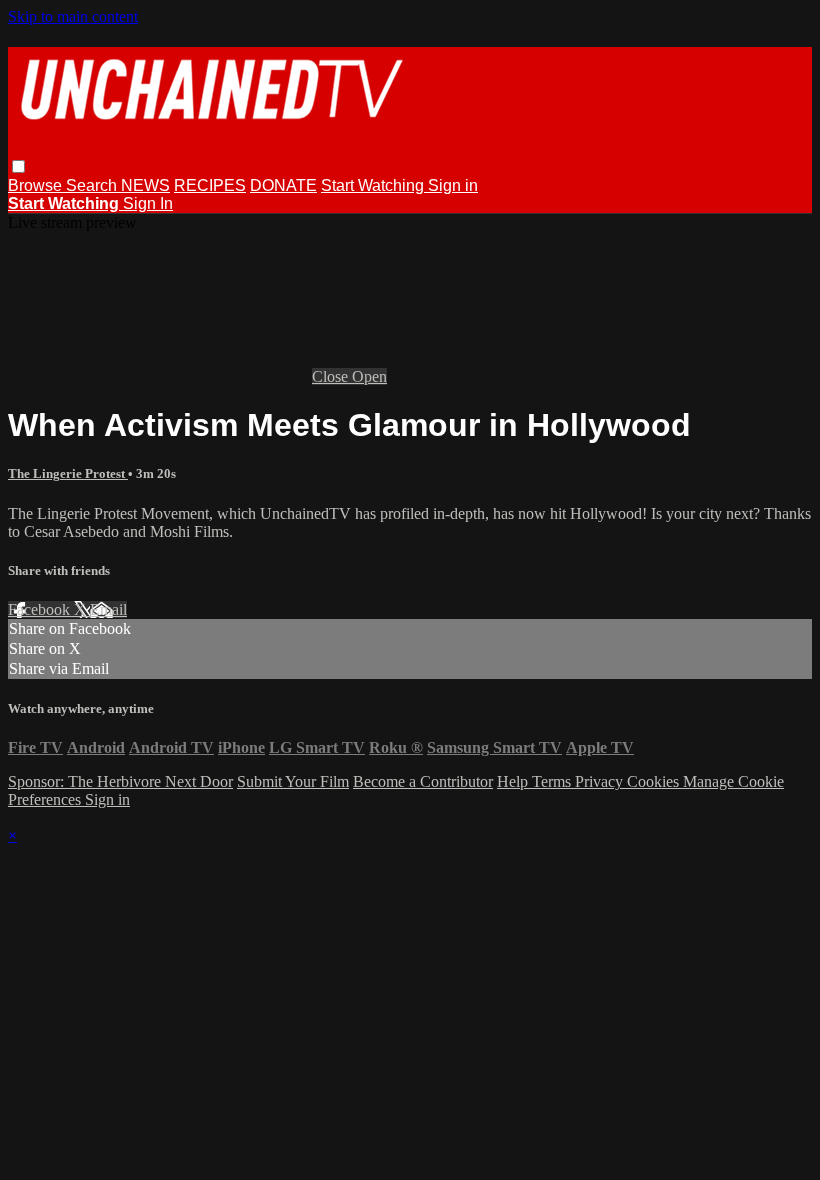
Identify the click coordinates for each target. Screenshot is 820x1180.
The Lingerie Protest (68, 473)
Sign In (148, 203)
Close (332, 376)
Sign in (453, 185)
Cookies (655, 781)
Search (93, 185)
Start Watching (374, 185)
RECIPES (210, 185)
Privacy (601, 781)
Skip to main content (73, 16)
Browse (37, 185)
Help (514, 781)
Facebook (41, 609)
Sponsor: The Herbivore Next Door (120, 781)
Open (369, 376)
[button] (18, 166)
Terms (553, 781)
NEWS (145, 185)
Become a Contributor (423, 781)
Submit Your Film (293, 781)
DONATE (283, 185)
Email (108, 609)
